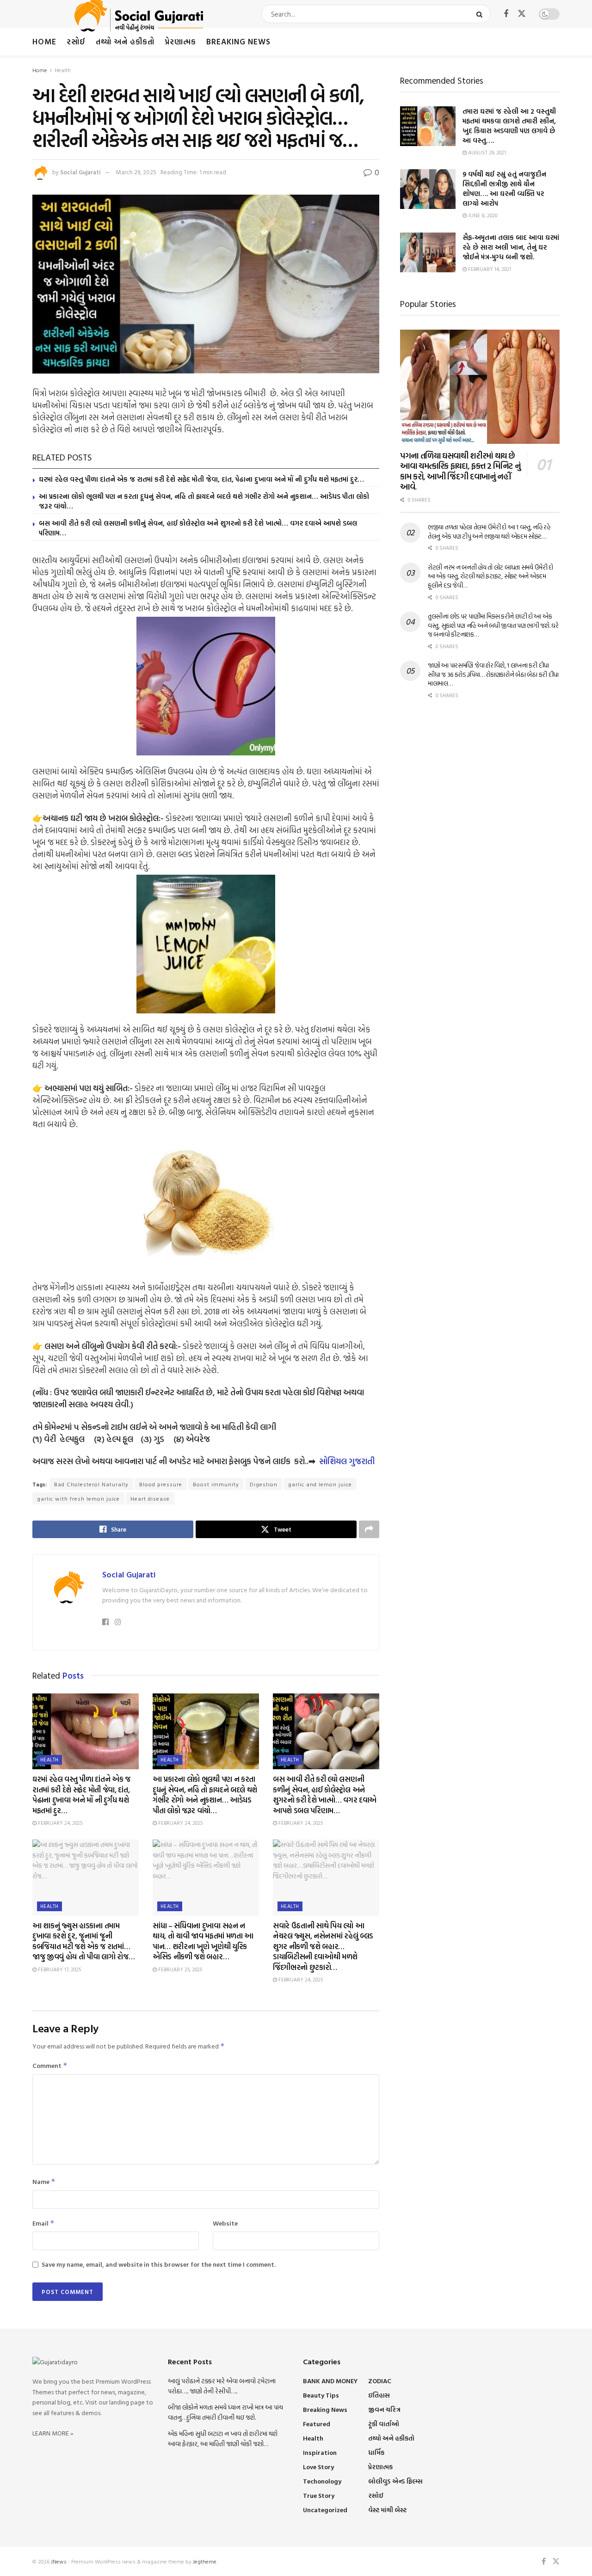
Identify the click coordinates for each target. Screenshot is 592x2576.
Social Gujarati (80, 172)
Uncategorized (325, 2510)
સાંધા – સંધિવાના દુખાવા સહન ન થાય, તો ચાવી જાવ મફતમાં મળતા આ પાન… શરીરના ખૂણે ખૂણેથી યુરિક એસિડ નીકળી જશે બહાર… (203, 1941)
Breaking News (238, 41)
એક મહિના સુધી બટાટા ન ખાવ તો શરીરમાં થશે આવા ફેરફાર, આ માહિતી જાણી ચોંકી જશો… (223, 2438)
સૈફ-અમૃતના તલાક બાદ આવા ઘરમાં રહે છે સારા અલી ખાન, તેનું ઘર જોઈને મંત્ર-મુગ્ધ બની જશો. (511, 247)
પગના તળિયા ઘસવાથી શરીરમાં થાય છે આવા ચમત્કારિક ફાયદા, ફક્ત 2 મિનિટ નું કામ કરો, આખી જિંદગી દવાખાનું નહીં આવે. (460, 471)
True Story (319, 2495)
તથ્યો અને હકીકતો (125, 41)
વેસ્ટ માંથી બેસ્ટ (387, 2510)
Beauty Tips (321, 2395)
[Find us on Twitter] (522, 14)
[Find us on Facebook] (506, 14)
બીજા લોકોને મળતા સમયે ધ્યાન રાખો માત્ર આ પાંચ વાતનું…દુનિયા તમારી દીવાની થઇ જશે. (225, 2412)
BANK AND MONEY (330, 2381)
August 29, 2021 (486, 153)
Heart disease (150, 1498)
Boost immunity (216, 1484)
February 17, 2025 (59, 1969)
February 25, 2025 (179, 1969)
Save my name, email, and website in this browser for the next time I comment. (159, 2264)
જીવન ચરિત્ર (384, 2409)
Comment (50, 2065)
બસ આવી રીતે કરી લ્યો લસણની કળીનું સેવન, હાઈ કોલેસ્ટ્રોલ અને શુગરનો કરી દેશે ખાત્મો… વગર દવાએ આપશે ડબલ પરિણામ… (198, 528)
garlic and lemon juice (320, 1484)
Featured (317, 2424)
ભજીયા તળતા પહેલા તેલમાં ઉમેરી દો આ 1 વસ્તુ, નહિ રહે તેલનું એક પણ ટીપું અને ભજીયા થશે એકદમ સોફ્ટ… (489, 531)
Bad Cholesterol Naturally (91, 1484)
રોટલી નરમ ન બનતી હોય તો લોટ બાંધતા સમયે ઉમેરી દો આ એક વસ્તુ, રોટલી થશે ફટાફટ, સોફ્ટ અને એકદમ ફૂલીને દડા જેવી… (490, 576)
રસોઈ (76, 41)
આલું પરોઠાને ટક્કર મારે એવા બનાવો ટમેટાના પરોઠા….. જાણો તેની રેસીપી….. (222, 2386)
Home (44, 41)
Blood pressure (161, 1484)
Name (44, 2181)
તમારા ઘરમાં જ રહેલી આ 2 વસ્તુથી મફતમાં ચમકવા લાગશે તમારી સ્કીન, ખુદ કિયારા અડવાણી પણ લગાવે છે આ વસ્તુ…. (509, 126)
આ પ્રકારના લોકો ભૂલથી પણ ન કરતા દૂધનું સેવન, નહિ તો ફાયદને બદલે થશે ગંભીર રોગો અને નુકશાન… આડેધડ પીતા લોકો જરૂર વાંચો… (204, 501)
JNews (59, 2561)
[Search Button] (481, 14)
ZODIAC (380, 2381)
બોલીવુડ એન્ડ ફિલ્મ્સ (395, 2481)
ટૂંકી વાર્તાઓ (384, 2424)
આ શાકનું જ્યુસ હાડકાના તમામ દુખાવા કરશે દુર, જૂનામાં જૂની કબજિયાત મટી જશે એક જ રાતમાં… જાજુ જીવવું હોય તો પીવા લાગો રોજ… (83, 1941)
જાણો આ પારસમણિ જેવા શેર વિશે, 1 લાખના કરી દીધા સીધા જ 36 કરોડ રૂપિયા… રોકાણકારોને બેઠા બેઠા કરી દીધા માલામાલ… (493, 674)
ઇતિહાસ (379, 2395)
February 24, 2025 (59, 1823)
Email (43, 2223)
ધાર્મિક (376, 2452)
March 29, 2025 (136, 172)
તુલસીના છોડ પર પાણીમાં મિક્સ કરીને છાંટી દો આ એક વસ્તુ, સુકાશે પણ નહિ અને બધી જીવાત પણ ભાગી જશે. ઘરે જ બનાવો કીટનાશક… (493, 625)
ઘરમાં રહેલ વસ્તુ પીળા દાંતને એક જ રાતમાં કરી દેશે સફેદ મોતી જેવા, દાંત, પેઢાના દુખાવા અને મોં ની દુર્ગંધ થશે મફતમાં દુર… (201, 479)
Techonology (322, 2481)
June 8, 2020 (482, 215)
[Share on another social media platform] (369, 1529)
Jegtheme (205, 2561)
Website (225, 2223)
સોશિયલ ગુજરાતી (347, 1461)
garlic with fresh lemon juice (78, 1498)
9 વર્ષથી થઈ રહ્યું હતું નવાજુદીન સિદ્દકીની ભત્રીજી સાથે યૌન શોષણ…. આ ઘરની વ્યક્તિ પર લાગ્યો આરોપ (504, 189)
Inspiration (320, 2452)
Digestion (264, 1484)
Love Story (318, 2467)
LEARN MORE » (53, 2433)
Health (63, 70)
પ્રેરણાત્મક (180, 41)
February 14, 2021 (489, 269)
